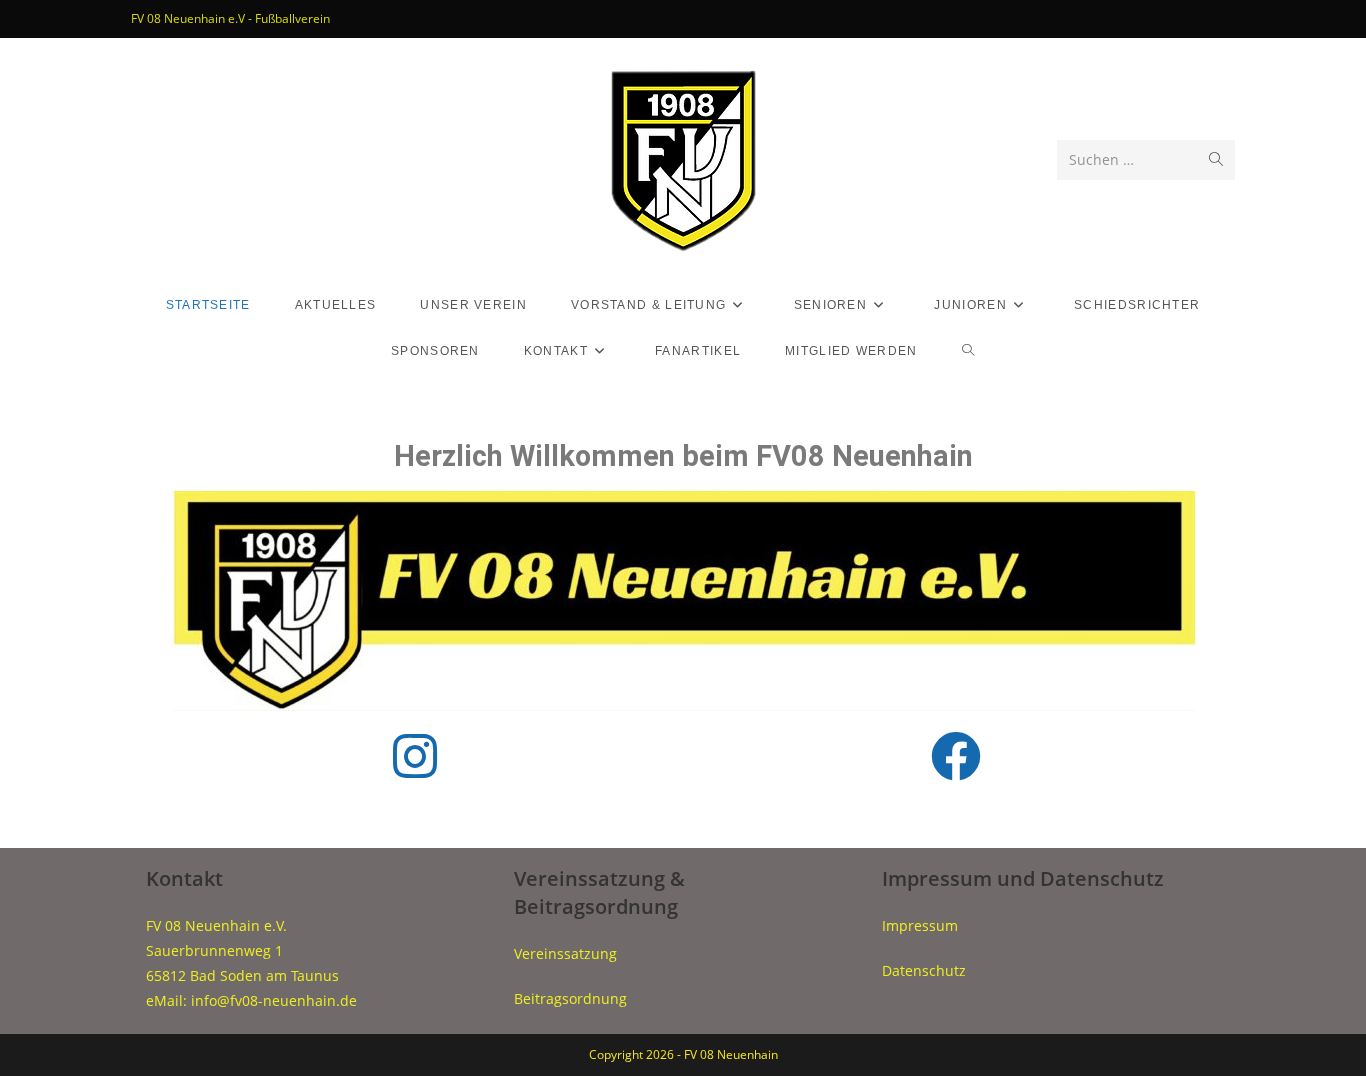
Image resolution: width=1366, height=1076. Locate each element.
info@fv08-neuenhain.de (274, 1000)
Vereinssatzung (565, 953)
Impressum (920, 925)
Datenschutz (924, 970)
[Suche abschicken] (1216, 160)
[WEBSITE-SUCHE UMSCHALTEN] (968, 351)
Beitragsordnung (570, 998)
